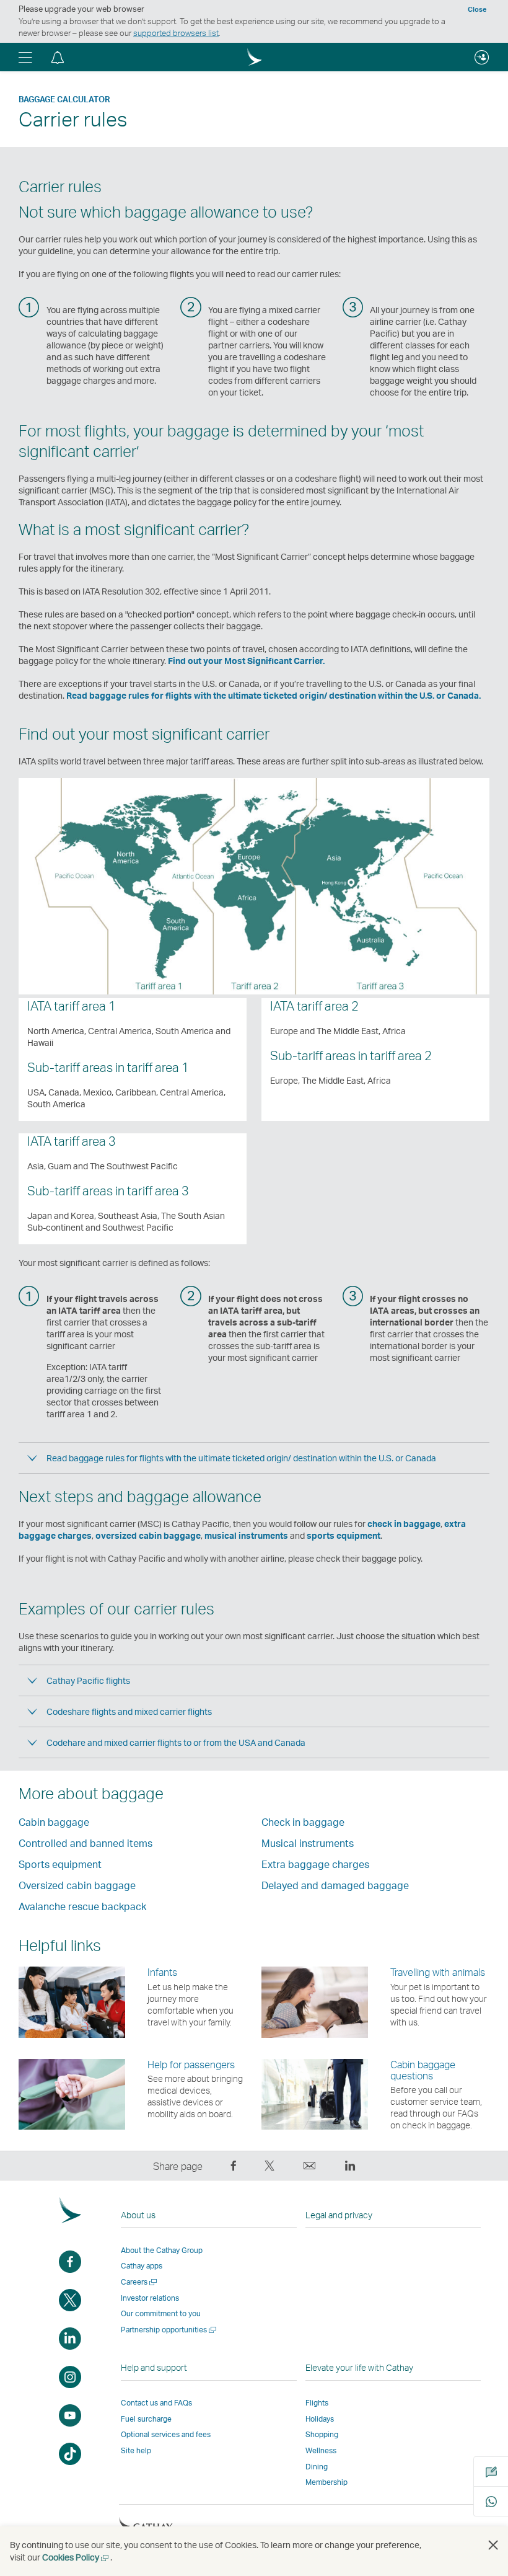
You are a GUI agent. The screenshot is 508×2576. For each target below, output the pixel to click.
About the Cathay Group (162, 2250)
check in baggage (404, 1524)
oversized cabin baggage (148, 1535)
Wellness (321, 2450)
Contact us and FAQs (156, 2403)
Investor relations (150, 2298)
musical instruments (246, 1535)
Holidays (320, 2419)
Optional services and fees (166, 2434)
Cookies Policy (76, 2557)
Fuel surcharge (146, 2419)
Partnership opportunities (169, 2330)
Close (477, 9)
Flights (317, 2403)
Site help (136, 2450)
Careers (140, 2282)
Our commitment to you (161, 2313)
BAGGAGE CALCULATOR (64, 99)
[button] (25, 57)
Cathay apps (142, 2266)
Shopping (322, 2434)
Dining (317, 2467)
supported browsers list (176, 33)
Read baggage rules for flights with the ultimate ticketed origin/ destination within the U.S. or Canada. (274, 695)
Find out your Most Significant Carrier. (246, 661)
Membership (326, 2482)
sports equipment (344, 1535)
